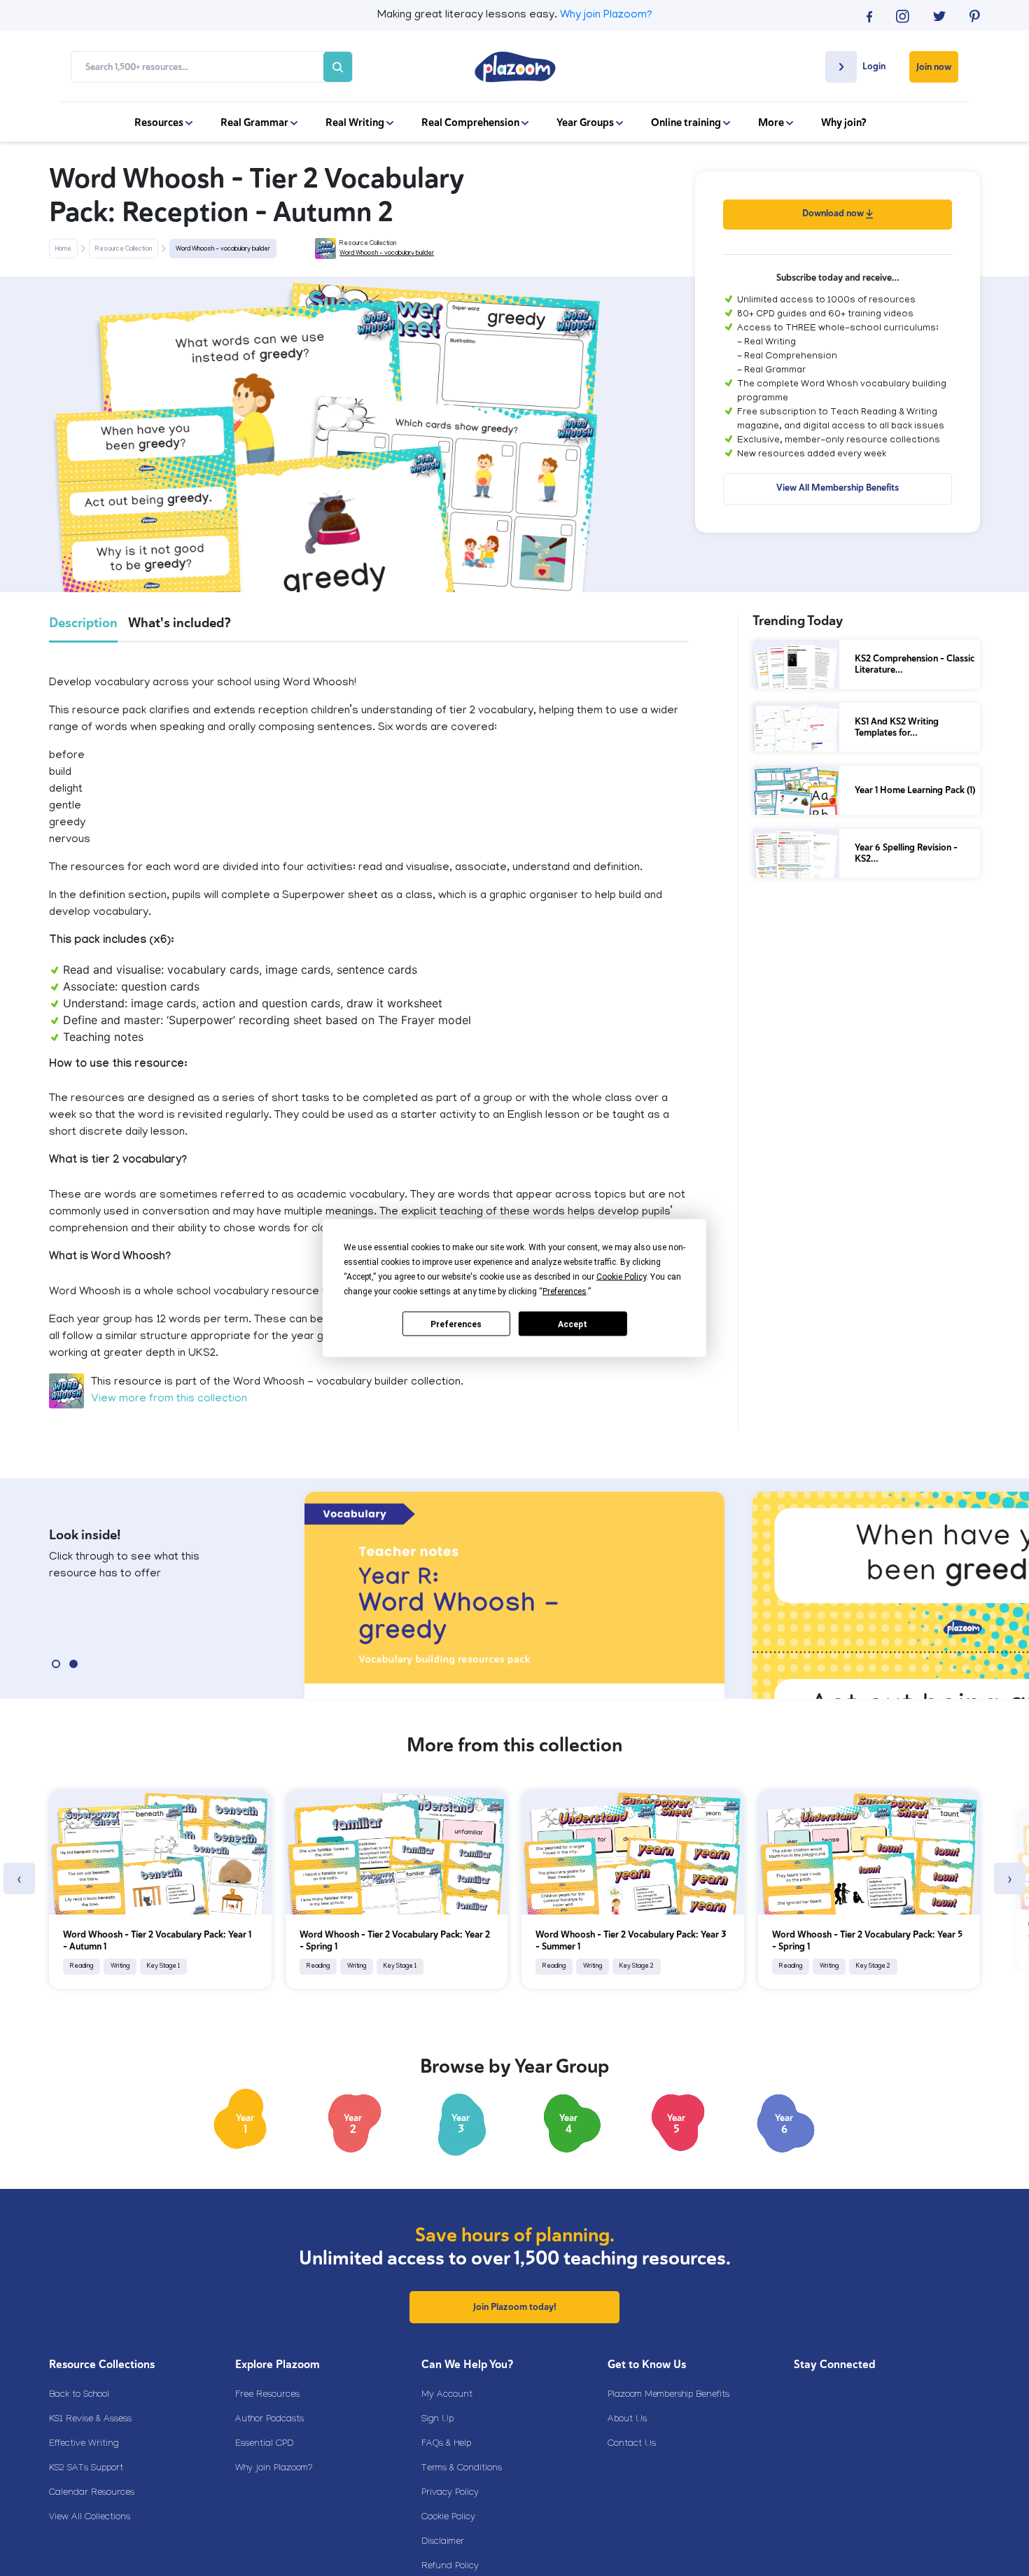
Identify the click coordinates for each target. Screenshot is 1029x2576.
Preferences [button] (565, 1291)
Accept (573, 1324)
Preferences (456, 1324)
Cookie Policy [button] (621, 1277)
